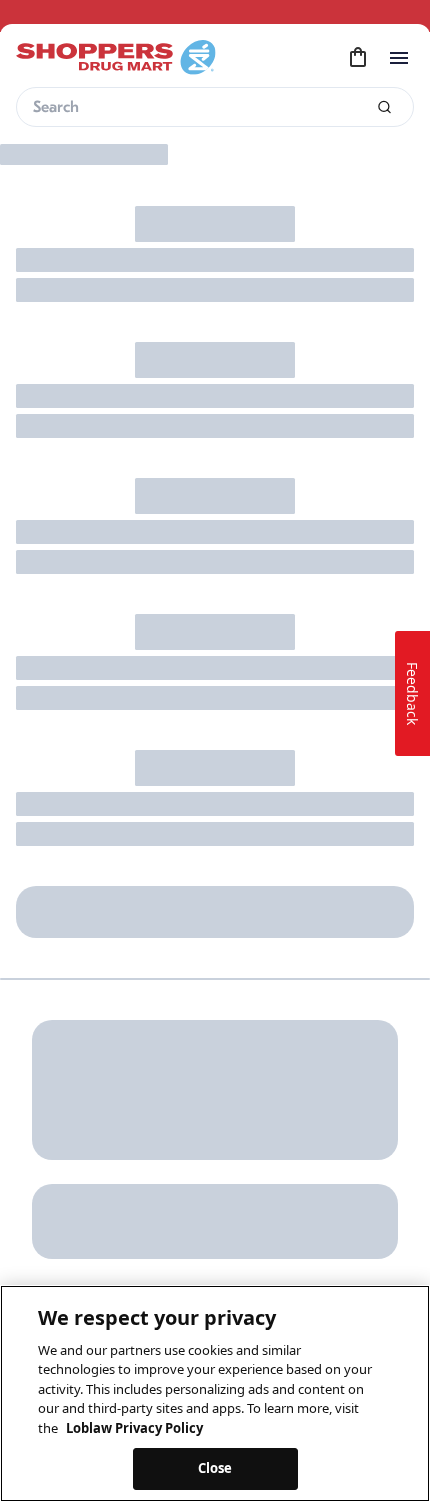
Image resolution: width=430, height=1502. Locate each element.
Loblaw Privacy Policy (134, 1428)
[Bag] (358, 58)
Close (215, 1468)
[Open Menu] (399, 58)
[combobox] (215, 107)
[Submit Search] (384, 107)
